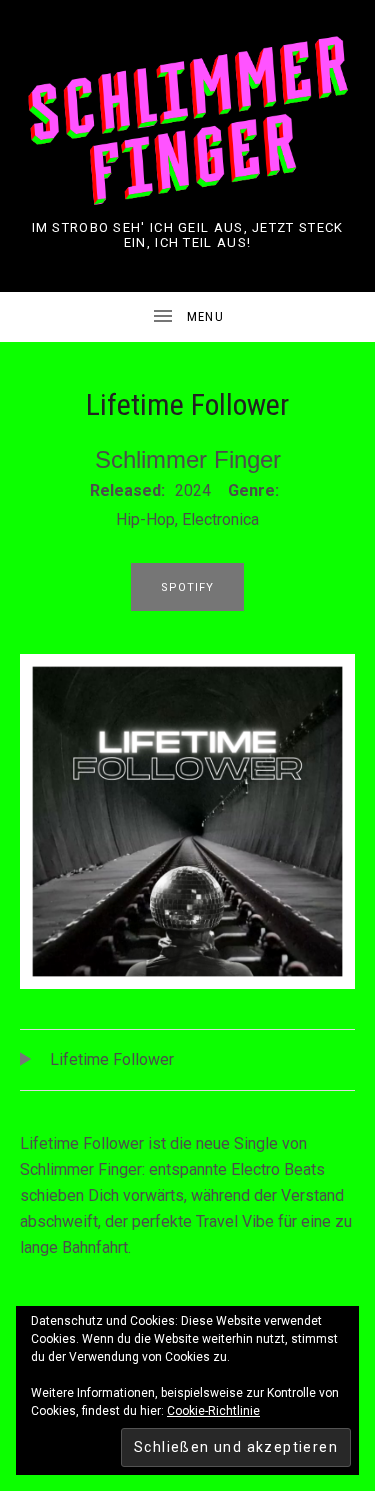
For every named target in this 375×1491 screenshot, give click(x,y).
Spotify (188, 587)
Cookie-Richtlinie (213, 1411)
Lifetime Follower (112, 1059)
